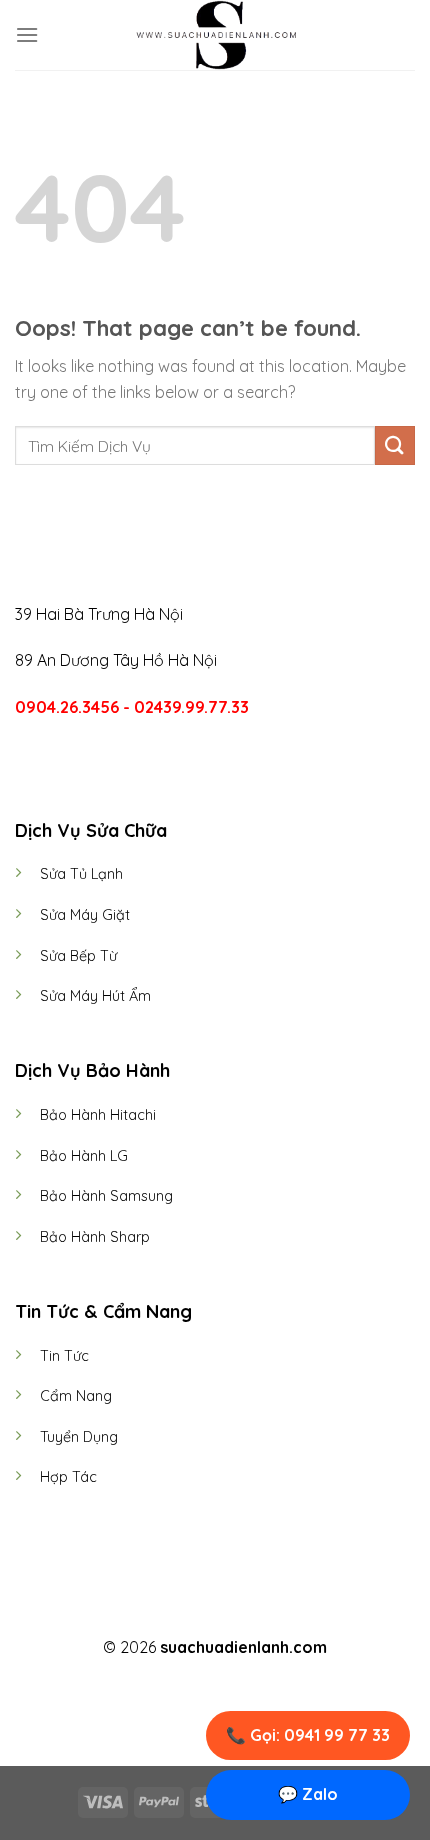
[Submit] (395, 445)
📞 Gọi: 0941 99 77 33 (308, 1735)
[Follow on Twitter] (227, 1612)
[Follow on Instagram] (203, 1612)
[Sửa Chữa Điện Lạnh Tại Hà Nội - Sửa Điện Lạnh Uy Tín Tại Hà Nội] (215, 35)
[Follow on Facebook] (178, 1612)
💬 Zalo (308, 1794)
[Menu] (27, 34)
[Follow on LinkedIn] (252, 1612)
